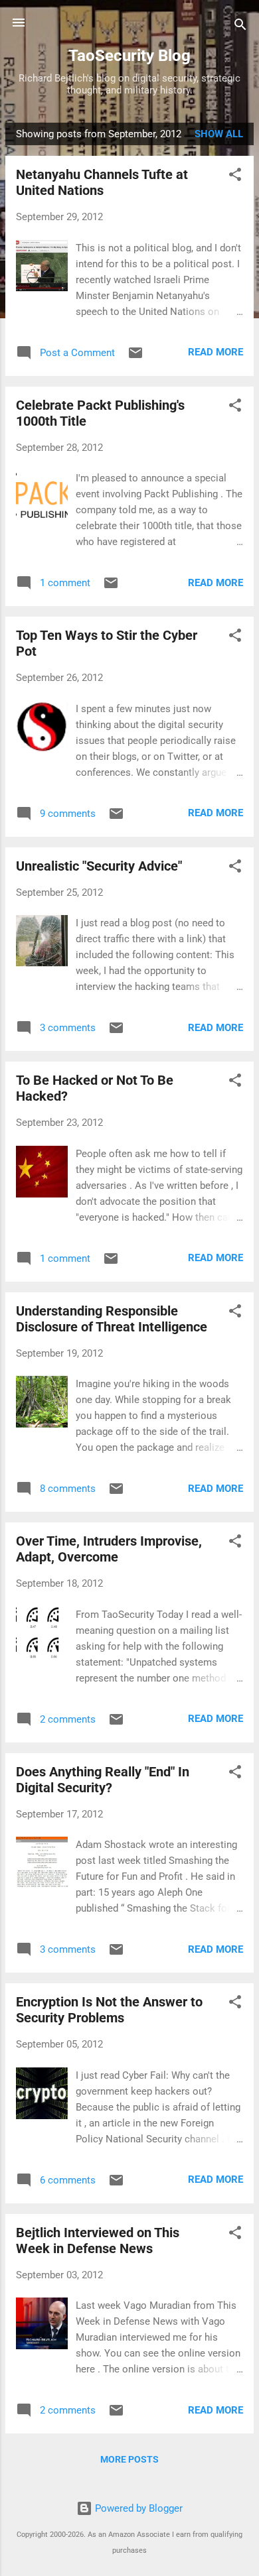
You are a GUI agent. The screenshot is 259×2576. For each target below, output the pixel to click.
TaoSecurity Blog (129, 56)
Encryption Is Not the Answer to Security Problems (109, 2010)
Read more (216, 352)
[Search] (240, 27)
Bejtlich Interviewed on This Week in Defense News (98, 2240)
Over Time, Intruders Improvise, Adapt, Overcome (109, 1549)
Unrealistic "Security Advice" (99, 866)
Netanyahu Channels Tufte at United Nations (102, 182)
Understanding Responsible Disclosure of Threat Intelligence (112, 1319)
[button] (235, 177)
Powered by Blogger (137, 2508)
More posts (129, 2459)
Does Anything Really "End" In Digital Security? (103, 1780)
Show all (219, 134)
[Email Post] (135, 357)
